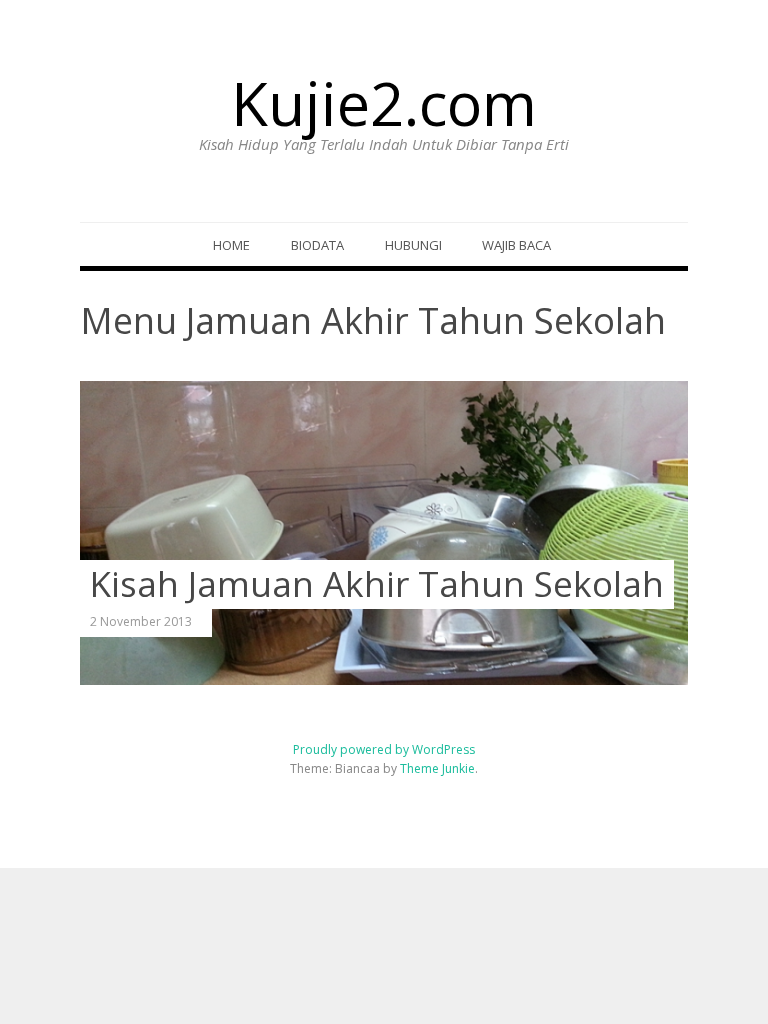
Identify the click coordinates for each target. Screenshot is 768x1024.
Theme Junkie (437, 768)
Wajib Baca (516, 245)
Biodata (317, 245)
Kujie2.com (384, 103)
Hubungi (413, 245)
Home (231, 245)
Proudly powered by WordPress (384, 749)
